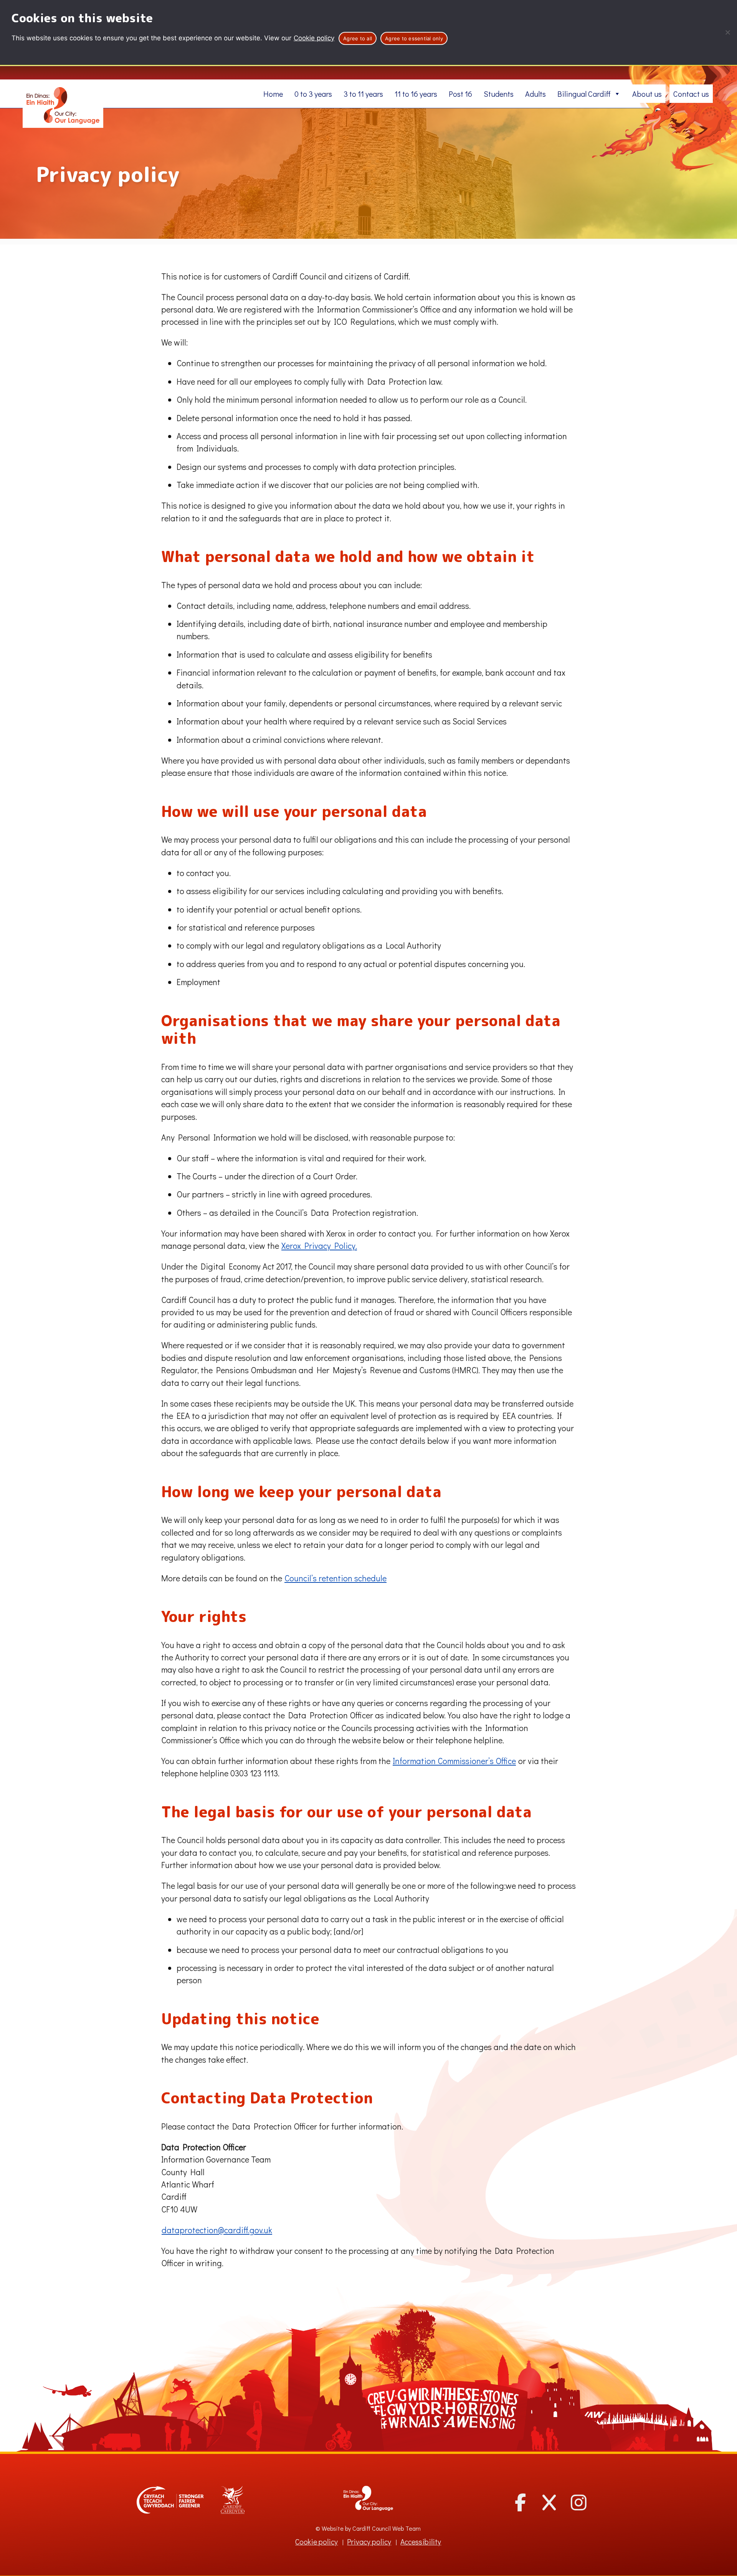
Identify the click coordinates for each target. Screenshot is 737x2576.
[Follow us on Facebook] (520, 2502)
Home (273, 94)
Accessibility (421, 2542)
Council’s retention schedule (335, 1578)
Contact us (691, 94)
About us (647, 94)
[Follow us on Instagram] (579, 2502)
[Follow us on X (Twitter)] (549, 2502)
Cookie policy (314, 38)
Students (499, 94)
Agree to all (358, 38)
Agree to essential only (414, 38)
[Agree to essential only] (727, 32)
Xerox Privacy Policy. (319, 1246)
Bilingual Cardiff (584, 94)
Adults (535, 94)
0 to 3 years (313, 94)
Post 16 (460, 94)
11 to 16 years (416, 94)
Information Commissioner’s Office (454, 1761)
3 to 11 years (363, 94)
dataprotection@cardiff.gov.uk (217, 2230)
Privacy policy (369, 2542)
